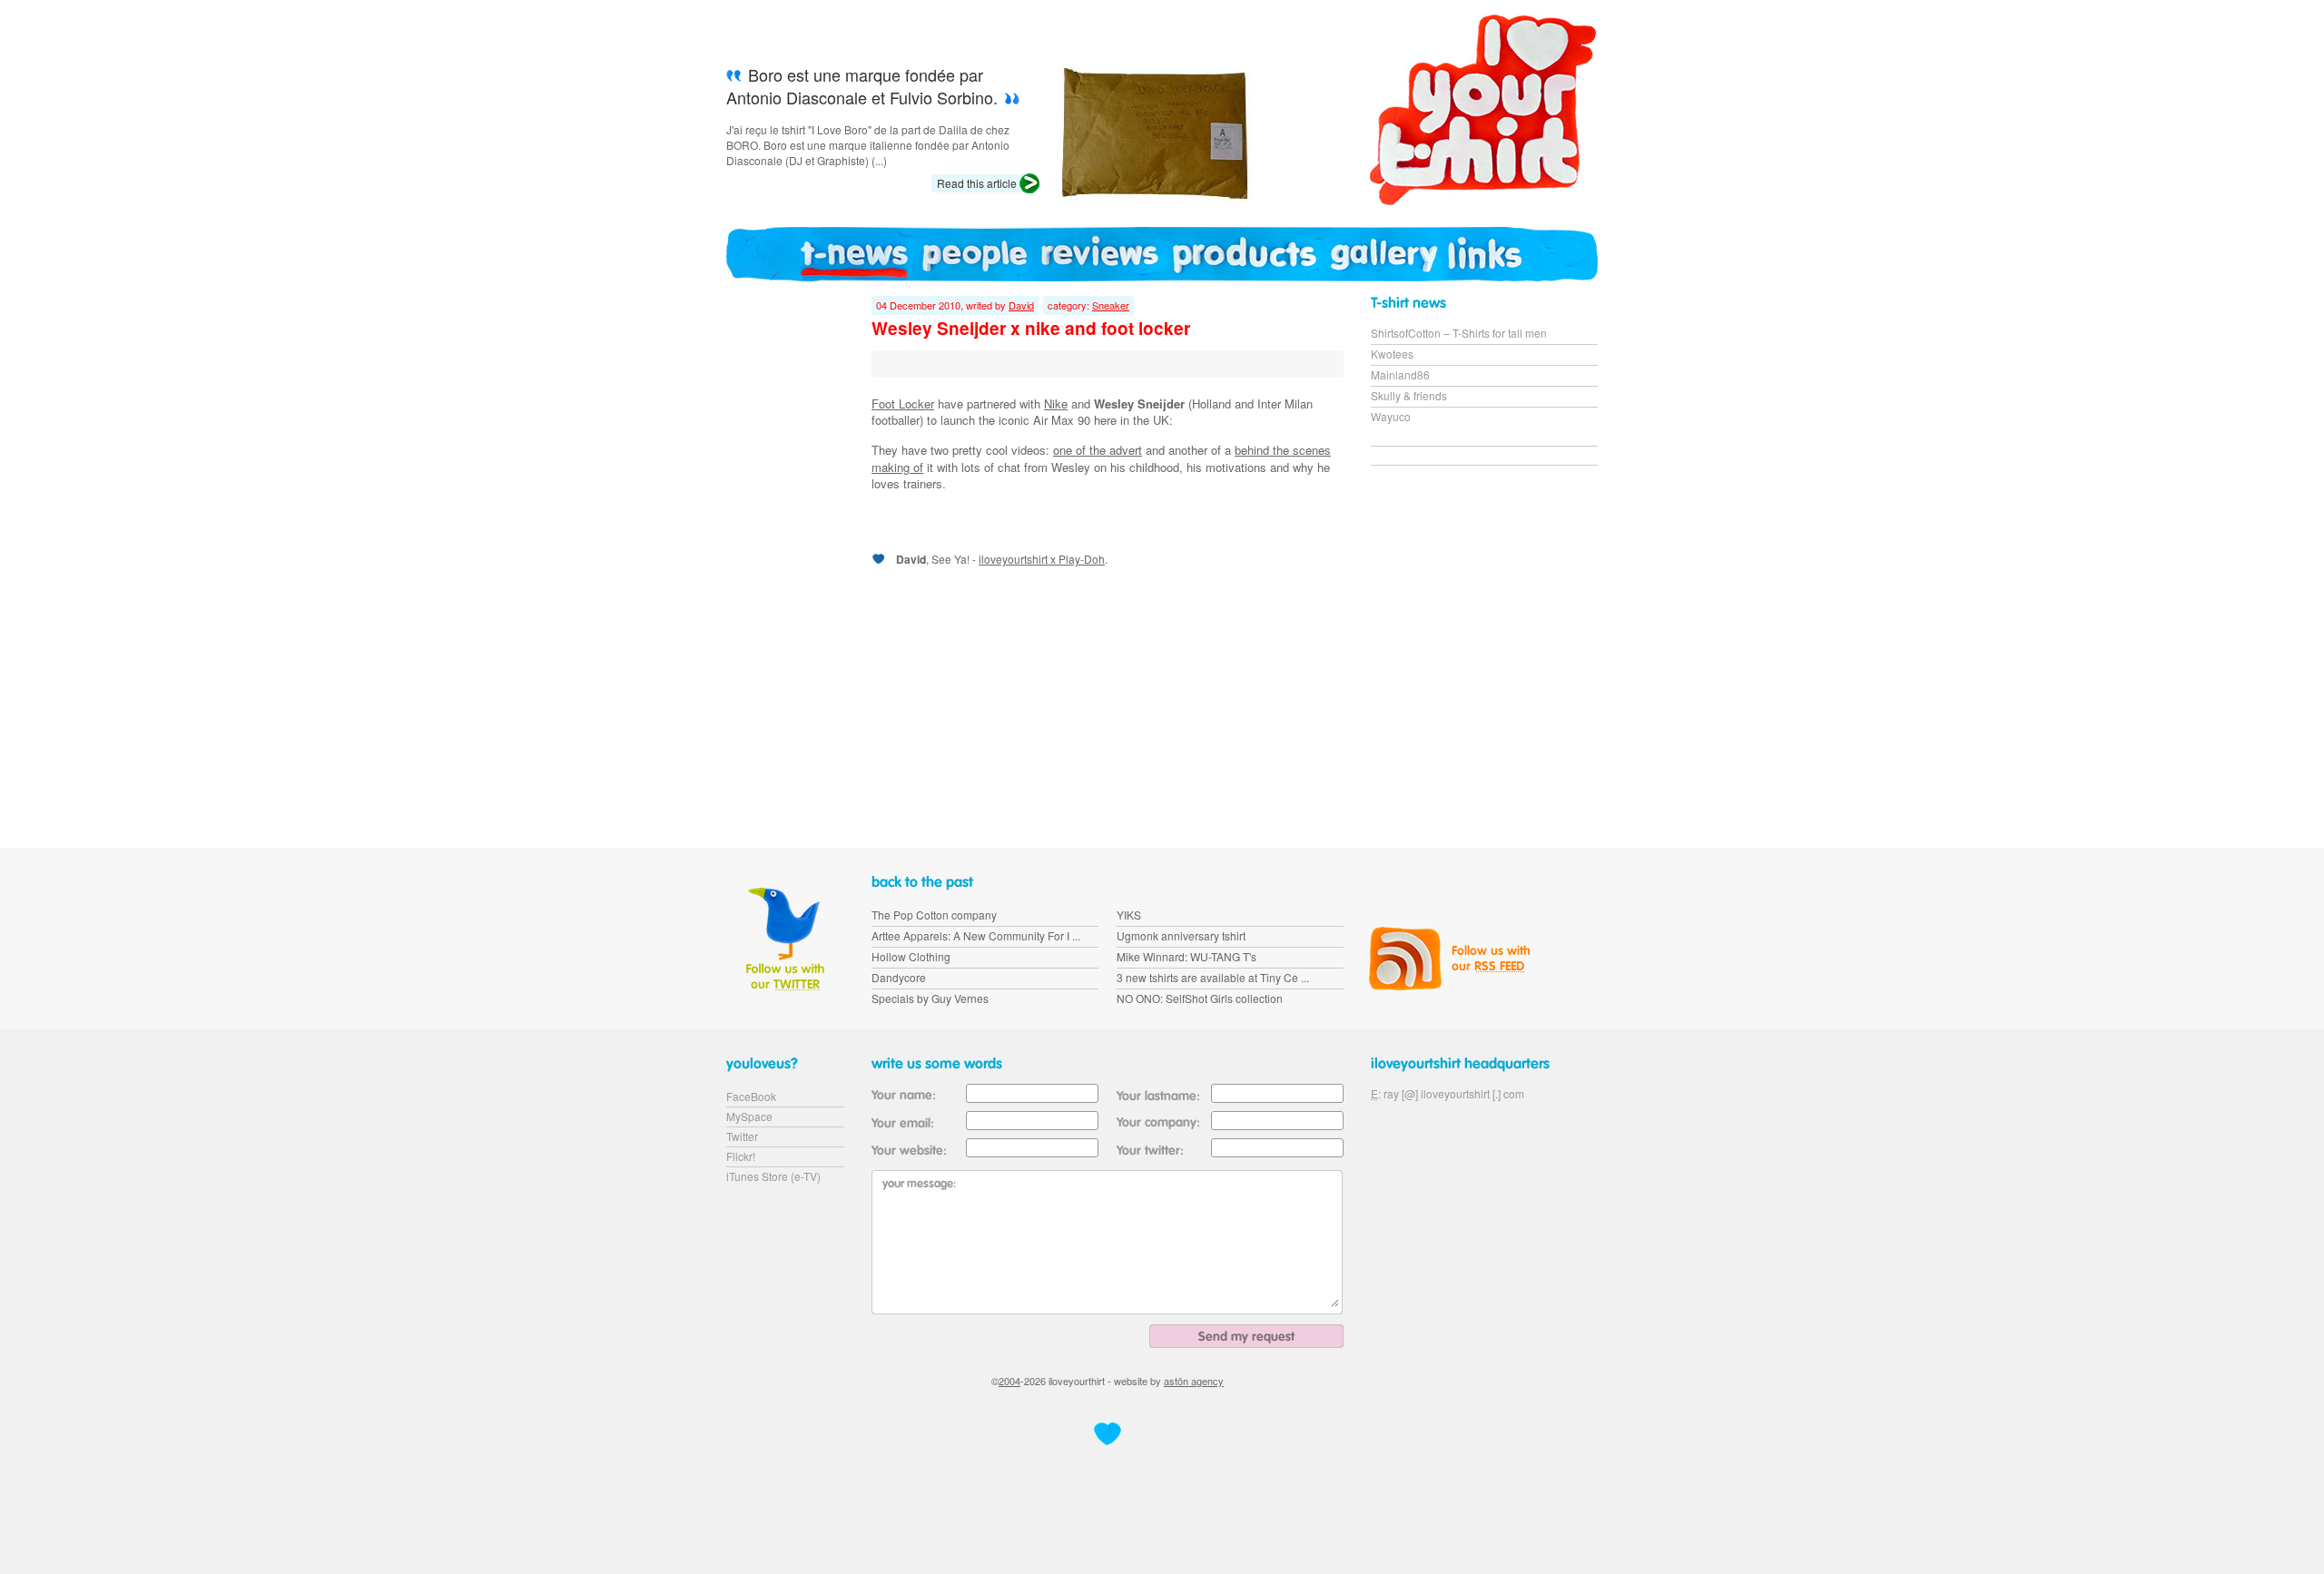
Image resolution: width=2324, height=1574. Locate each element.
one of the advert (1098, 450)
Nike (1056, 403)
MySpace (749, 1116)
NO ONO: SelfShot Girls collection (1200, 998)
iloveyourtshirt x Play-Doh (1042, 559)
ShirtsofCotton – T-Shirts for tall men (1459, 333)
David (1021, 305)
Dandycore (899, 977)
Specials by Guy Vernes (930, 998)
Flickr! (741, 1156)
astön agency (1194, 1381)
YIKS (1129, 915)
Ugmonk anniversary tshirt (1181, 935)
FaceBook (751, 1096)
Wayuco (1391, 416)
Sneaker (1111, 305)
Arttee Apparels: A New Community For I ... (976, 935)
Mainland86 (1400, 374)
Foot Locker (903, 403)
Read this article (977, 183)
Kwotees (1392, 354)
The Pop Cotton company (934, 915)
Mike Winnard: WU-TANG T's (1187, 956)
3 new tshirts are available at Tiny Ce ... (1213, 977)
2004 (1009, 1381)
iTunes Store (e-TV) (773, 1176)
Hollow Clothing (911, 956)
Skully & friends (1409, 395)
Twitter (742, 1136)
